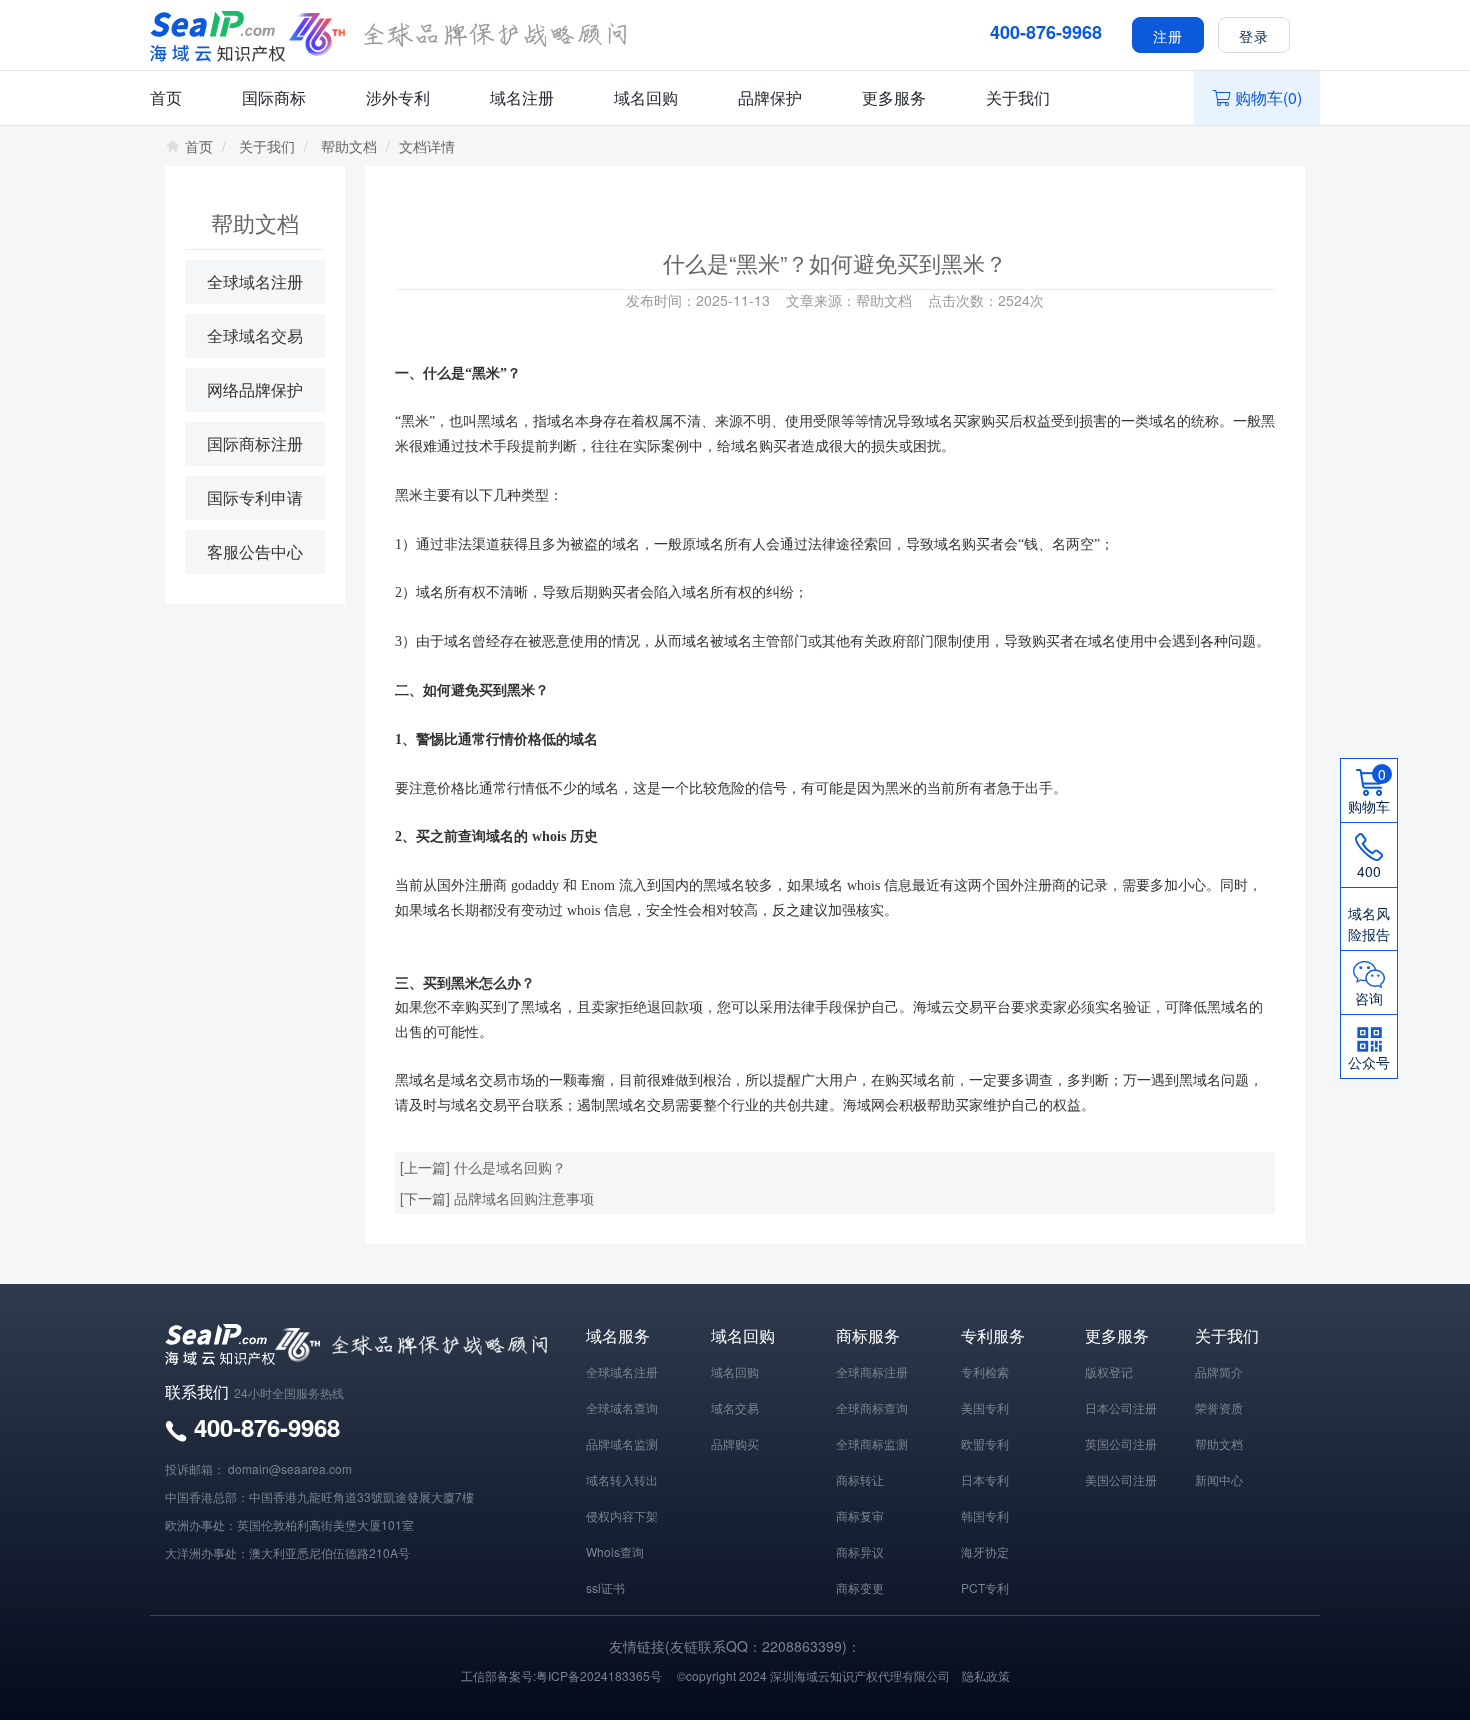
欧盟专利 (985, 1443)
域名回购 (646, 97)
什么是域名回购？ (510, 1167)
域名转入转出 (622, 1479)
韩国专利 (985, 1515)
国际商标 (274, 97)
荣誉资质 (1219, 1407)
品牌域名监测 (622, 1443)
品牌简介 (1219, 1371)
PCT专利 (985, 1587)
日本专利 (985, 1479)
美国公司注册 (1121, 1479)
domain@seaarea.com (290, 1468)
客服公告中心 (255, 551)
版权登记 (1109, 1371)
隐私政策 (986, 1675)
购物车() (1268, 97)
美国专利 (985, 1407)
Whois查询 (615, 1551)
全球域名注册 (255, 281)
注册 (1168, 36)
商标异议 (860, 1551)
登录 (1254, 36)
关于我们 (1018, 97)
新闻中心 (1219, 1479)
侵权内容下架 (622, 1515)
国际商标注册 (255, 443)
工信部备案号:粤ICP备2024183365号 (561, 1675)
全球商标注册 (872, 1371)
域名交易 (735, 1407)
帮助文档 (349, 146)
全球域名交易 (255, 335)
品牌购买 (735, 1443)
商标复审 (860, 1515)
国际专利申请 (255, 497)
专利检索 (985, 1371)
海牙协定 (985, 1551)
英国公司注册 (1121, 1443)
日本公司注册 (1121, 1407)
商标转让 (860, 1479)
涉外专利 (398, 97)
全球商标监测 (872, 1443)
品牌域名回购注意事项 (524, 1198)
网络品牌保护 (255, 389)
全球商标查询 (872, 1407)
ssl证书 (605, 1587)
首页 (166, 97)
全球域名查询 (622, 1407)
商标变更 (860, 1587)
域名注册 (522, 97)
